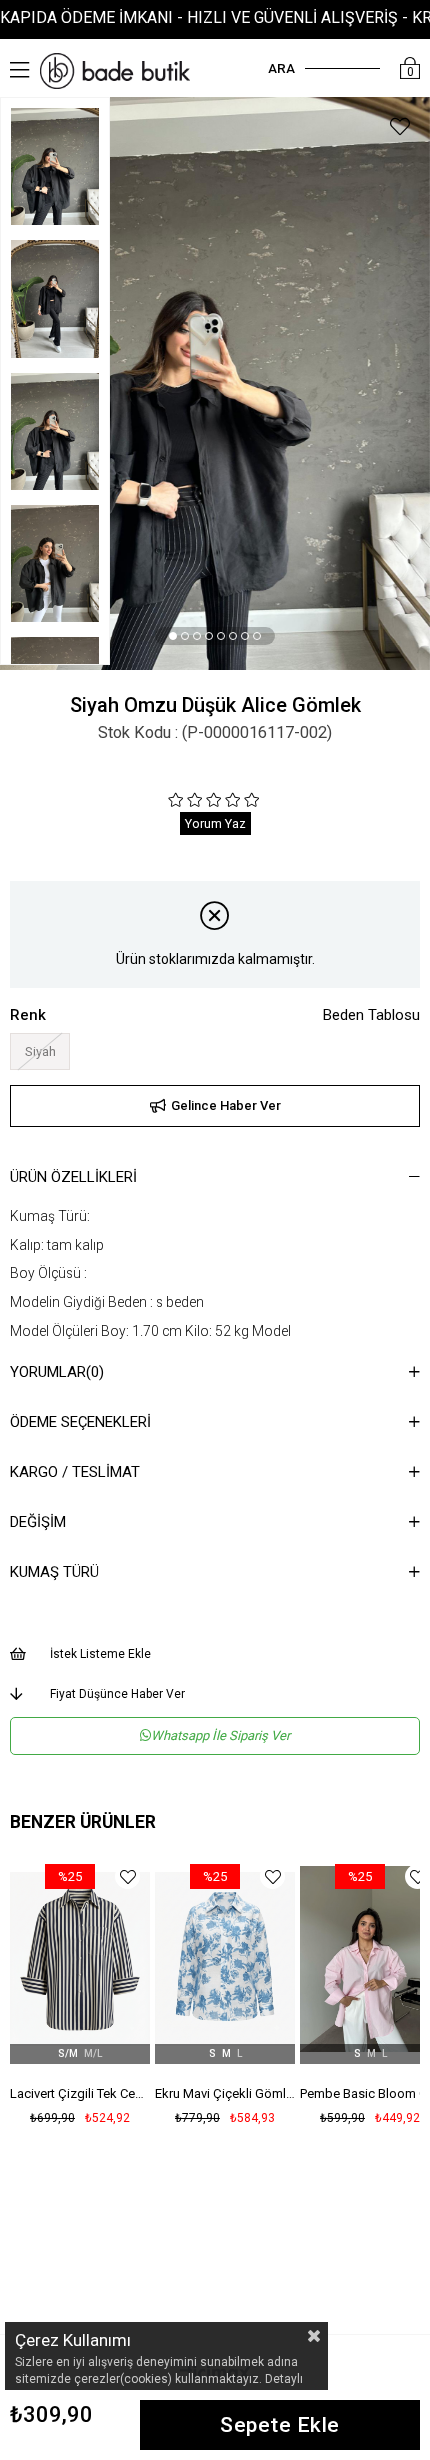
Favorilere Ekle (127, 1876)
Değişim (38, 1522)
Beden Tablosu (371, 1015)
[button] (173, 636)
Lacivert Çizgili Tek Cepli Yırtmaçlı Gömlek (80, 2093)
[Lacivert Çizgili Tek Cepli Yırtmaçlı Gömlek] (80, 1959)
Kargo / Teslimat (75, 1472)
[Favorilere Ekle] (400, 129)
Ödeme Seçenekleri (80, 1422)
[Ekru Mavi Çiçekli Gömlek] (225, 1959)
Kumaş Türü (54, 1572)
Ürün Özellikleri (73, 1177)
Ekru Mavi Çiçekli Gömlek (225, 2093)
